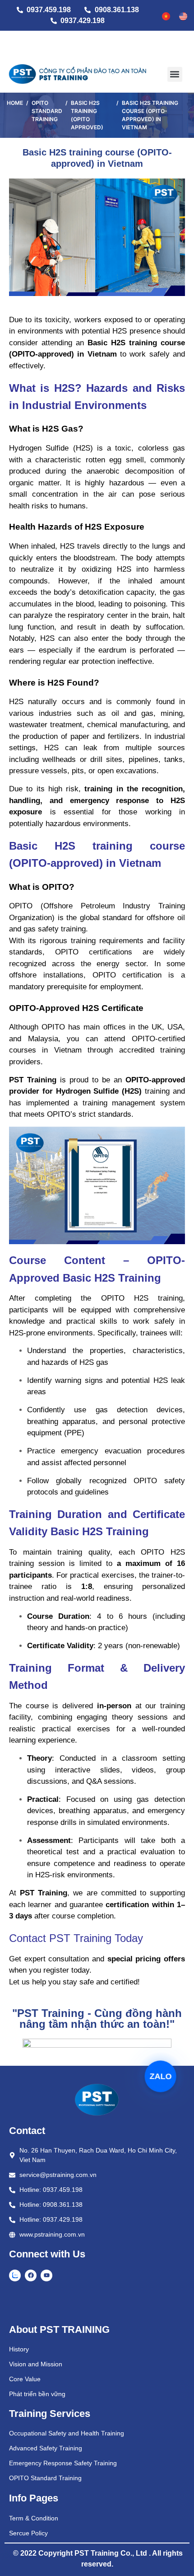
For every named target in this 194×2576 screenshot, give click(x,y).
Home (15, 103)
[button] (175, 74)
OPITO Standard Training (47, 111)
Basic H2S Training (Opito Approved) (87, 115)
